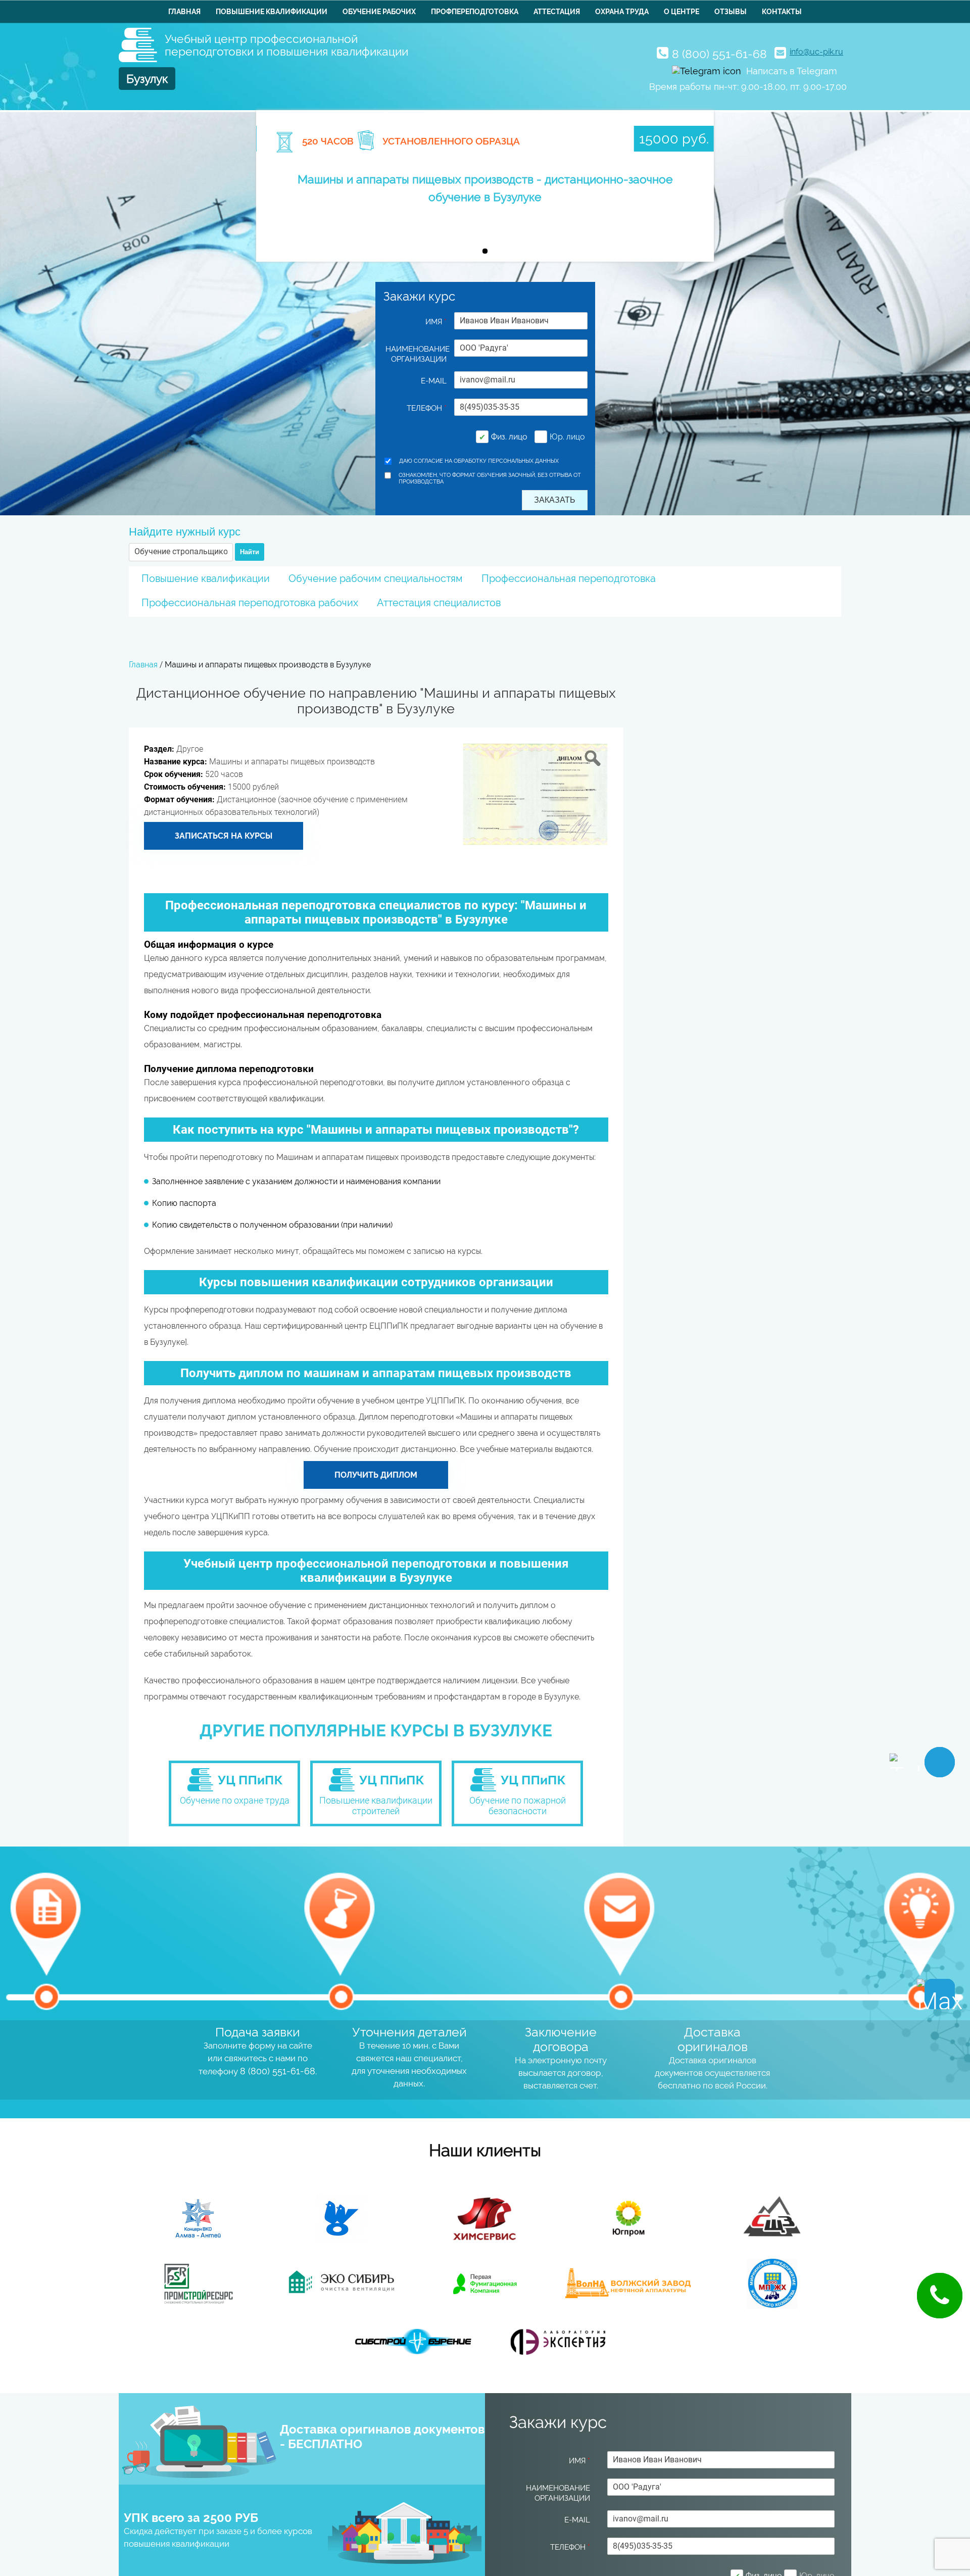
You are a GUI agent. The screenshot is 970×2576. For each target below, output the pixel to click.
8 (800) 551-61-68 (719, 54)
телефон (427, 408)
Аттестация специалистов (439, 603)
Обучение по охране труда (235, 1800)
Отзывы (731, 12)
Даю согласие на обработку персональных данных (479, 461)
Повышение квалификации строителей (376, 1806)
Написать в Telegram (792, 71)
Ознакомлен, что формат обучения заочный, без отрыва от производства (490, 478)
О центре (682, 12)
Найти (250, 552)
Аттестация (557, 12)
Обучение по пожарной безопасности (518, 1806)
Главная (184, 12)
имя (436, 322)
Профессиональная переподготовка (569, 578)
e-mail (434, 381)
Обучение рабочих (379, 12)
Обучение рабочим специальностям (376, 578)
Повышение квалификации (272, 12)
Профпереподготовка (475, 12)
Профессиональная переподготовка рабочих (250, 603)
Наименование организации (416, 354)
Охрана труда (622, 12)
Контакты (782, 12)
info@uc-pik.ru (816, 52)
